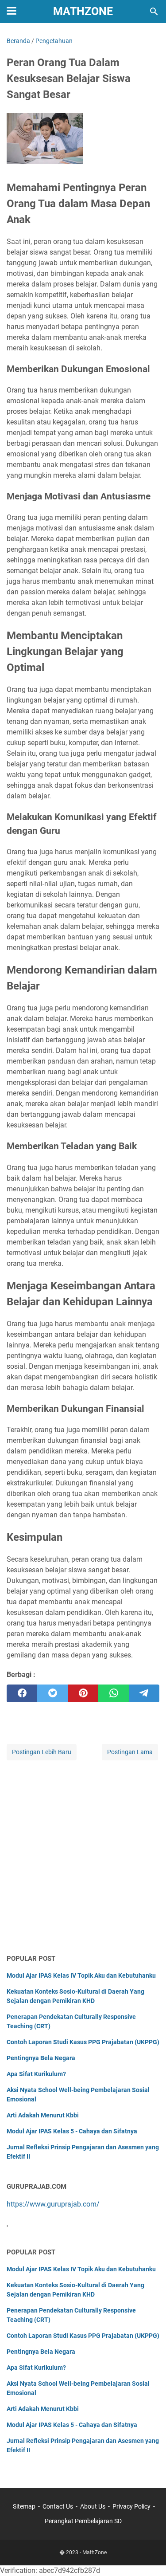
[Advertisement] (83, 1858)
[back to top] (148, 2556)
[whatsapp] (114, 1693)
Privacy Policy (131, 2506)
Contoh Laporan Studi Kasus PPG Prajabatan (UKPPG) (83, 2042)
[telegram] (144, 1693)
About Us (93, 2506)
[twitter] (52, 1693)
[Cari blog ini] (154, 12)
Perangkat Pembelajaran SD (83, 2521)
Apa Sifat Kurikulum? (36, 2074)
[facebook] (22, 1693)
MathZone (83, 11)
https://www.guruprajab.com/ (53, 2204)
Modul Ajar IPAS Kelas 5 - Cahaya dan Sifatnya (72, 2131)
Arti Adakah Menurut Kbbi (43, 2115)
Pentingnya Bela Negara (41, 2058)
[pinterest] (83, 1693)
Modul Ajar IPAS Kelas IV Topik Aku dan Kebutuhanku (81, 1975)
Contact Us (58, 2506)
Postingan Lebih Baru (42, 1752)
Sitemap (24, 2506)
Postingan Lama (130, 1752)
